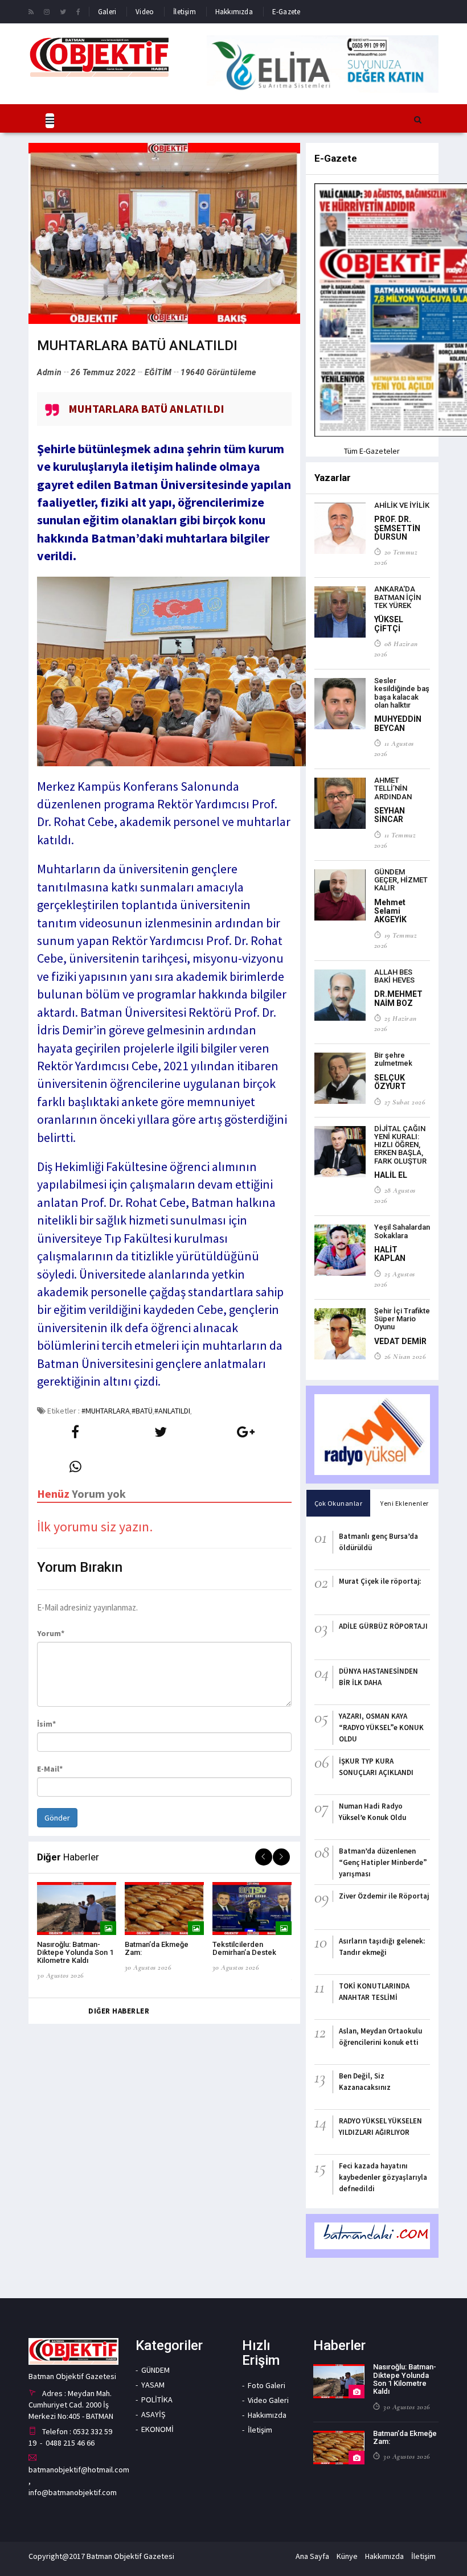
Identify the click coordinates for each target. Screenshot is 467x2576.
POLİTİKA (157, 2400)
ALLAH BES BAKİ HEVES (394, 976)
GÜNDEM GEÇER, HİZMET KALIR (401, 880)
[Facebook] (78, 11)
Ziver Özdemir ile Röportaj (384, 1896)
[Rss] (31, 11)
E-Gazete (286, 12)
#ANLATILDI (172, 1411)
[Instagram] (47, 11)
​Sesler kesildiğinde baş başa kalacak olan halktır (402, 693)
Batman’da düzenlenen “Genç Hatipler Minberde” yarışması (383, 1862)
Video (145, 12)
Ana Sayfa (312, 2556)
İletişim (185, 12)
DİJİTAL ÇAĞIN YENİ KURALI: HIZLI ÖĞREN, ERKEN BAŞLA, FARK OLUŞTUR (400, 1145)
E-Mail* (50, 1769)
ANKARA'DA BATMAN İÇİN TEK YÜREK (398, 597)
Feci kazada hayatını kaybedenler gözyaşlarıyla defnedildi (383, 2177)
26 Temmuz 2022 (103, 372)
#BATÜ (142, 1411)
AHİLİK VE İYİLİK (402, 505)
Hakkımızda (234, 12)
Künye (347, 2556)
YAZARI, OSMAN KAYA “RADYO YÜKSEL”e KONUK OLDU (381, 1727)
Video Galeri (268, 2400)
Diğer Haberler (119, 2011)
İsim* (46, 1724)
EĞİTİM (158, 372)
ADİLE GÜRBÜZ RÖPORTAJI (383, 1626)
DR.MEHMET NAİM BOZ (398, 998)
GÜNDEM (155, 2370)
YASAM (153, 2385)
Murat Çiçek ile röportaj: (380, 1581)
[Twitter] (63, 11)
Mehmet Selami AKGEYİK (390, 911)
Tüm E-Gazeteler (372, 451)
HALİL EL (391, 1175)
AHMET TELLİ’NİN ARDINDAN (393, 788)
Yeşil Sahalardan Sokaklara (402, 1231)
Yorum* (51, 1633)
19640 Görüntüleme (218, 372)
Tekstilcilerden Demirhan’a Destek (244, 1948)
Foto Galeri (267, 2385)
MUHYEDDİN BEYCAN (398, 723)
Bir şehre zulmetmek (393, 1059)
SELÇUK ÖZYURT (390, 1082)
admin (50, 372)
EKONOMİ (157, 2429)
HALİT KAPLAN (390, 1254)
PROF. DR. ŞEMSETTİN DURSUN (397, 528)
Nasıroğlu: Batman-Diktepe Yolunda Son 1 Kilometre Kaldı (75, 1953)
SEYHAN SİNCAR (390, 815)
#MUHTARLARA (106, 1411)
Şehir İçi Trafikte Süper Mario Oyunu (402, 1319)
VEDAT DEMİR (400, 1341)
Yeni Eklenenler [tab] (405, 1503)
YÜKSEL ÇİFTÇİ (389, 624)
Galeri (107, 12)
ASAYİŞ (153, 2414)
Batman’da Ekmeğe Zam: (405, 2437)
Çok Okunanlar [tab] (339, 1503)
